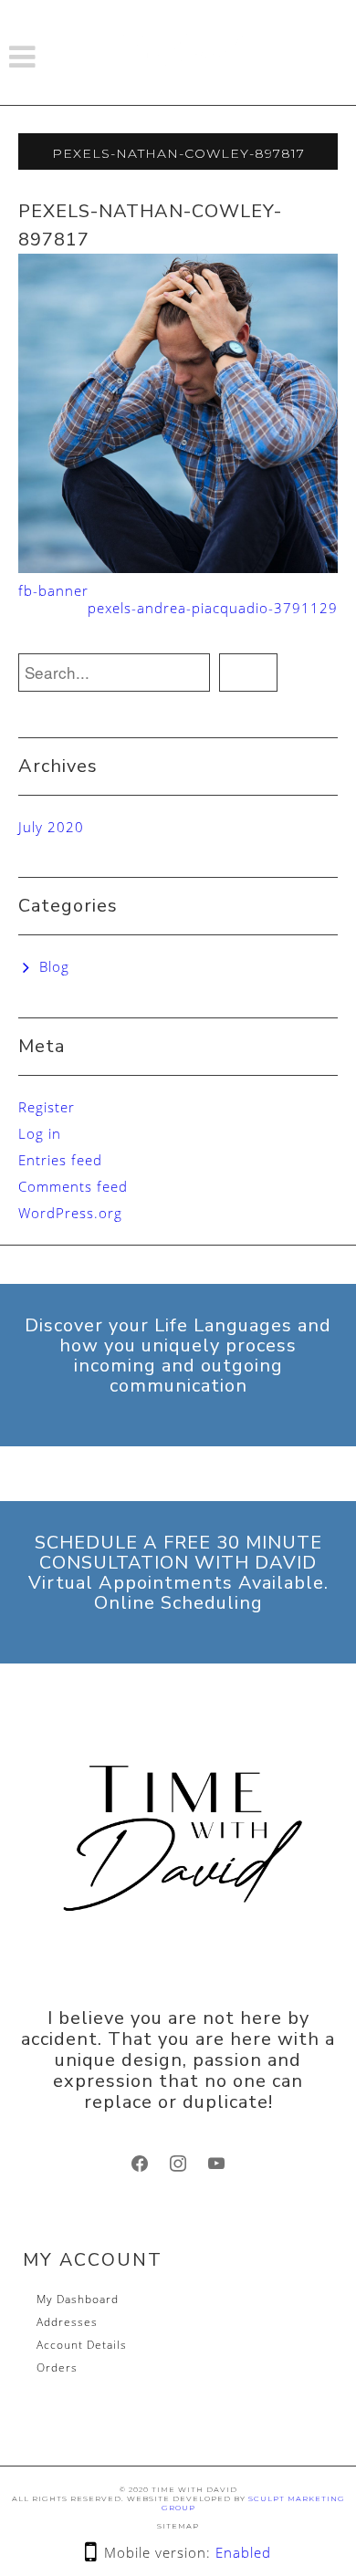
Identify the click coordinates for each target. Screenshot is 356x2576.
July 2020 (51, 827)
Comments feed (73, 1186)
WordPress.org (70, 1213)
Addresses (67, 2322)
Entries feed (60, 1160)
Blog (54, 966)
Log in (40, 1133)
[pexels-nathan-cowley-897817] (178, 412)
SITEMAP (178, 2526)
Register (47, 1107)
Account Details (82, 2345)
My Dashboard (78, 2299)
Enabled (243, 2552)
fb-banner (53, 590)
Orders (57, 2367)
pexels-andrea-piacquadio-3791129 (213, 608)
